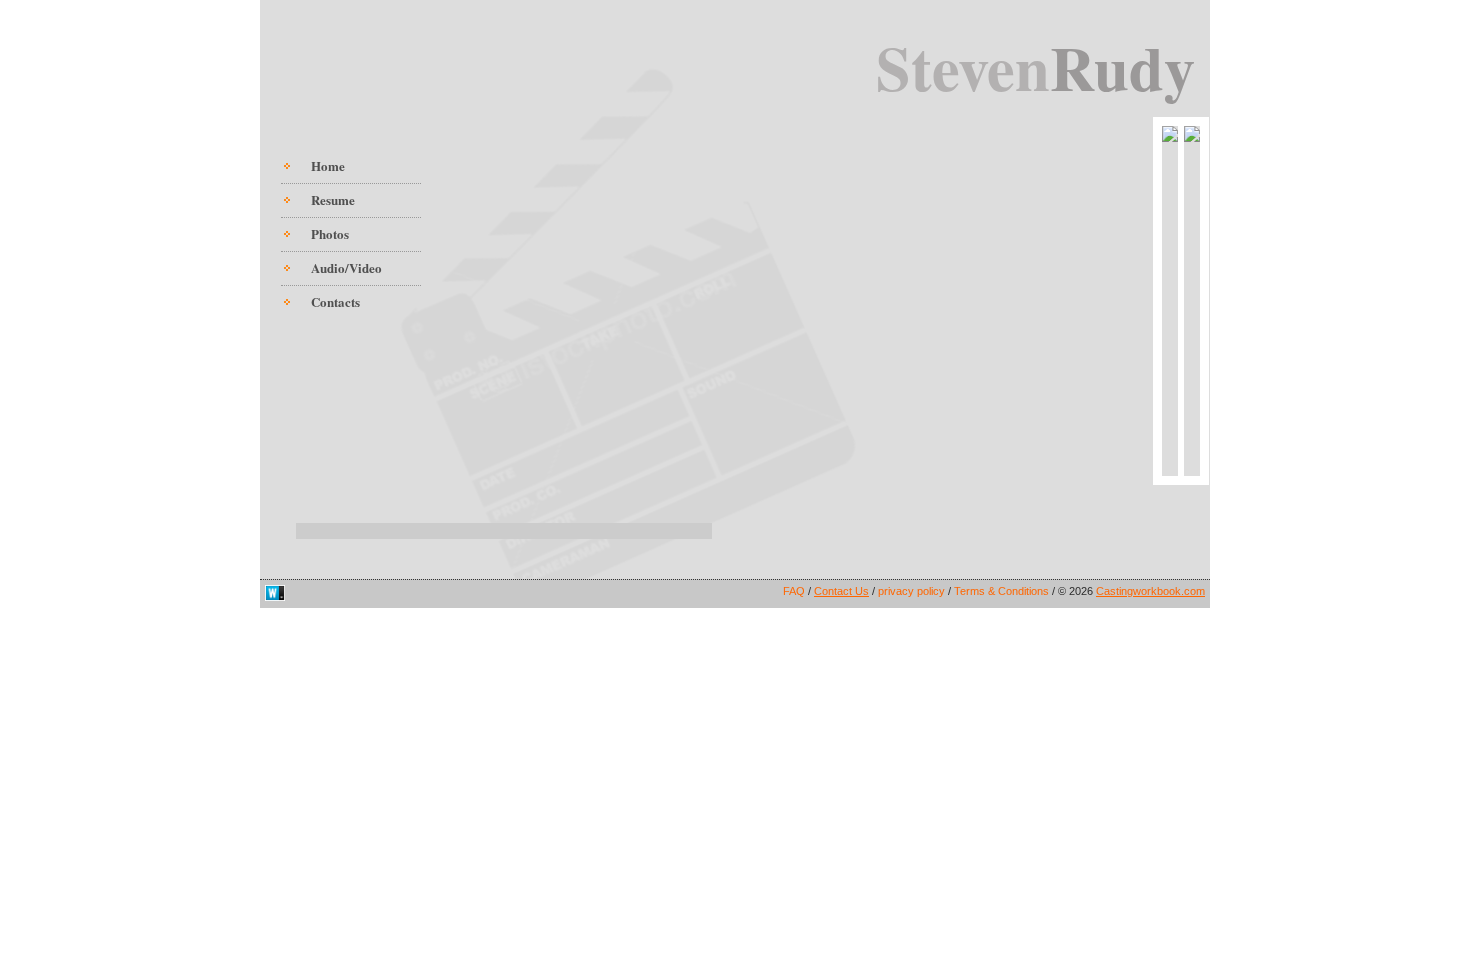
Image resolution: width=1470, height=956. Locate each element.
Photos (330, 233)
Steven (963, 66)
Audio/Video (346, 267)
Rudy (1122, 66)
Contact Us (841, 591)
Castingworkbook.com (1150, 591)
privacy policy (913, 591)
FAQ (795, 591)
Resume (333, 199)
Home (328, 165)
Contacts (335, 301)
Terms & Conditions (1003, 591)
